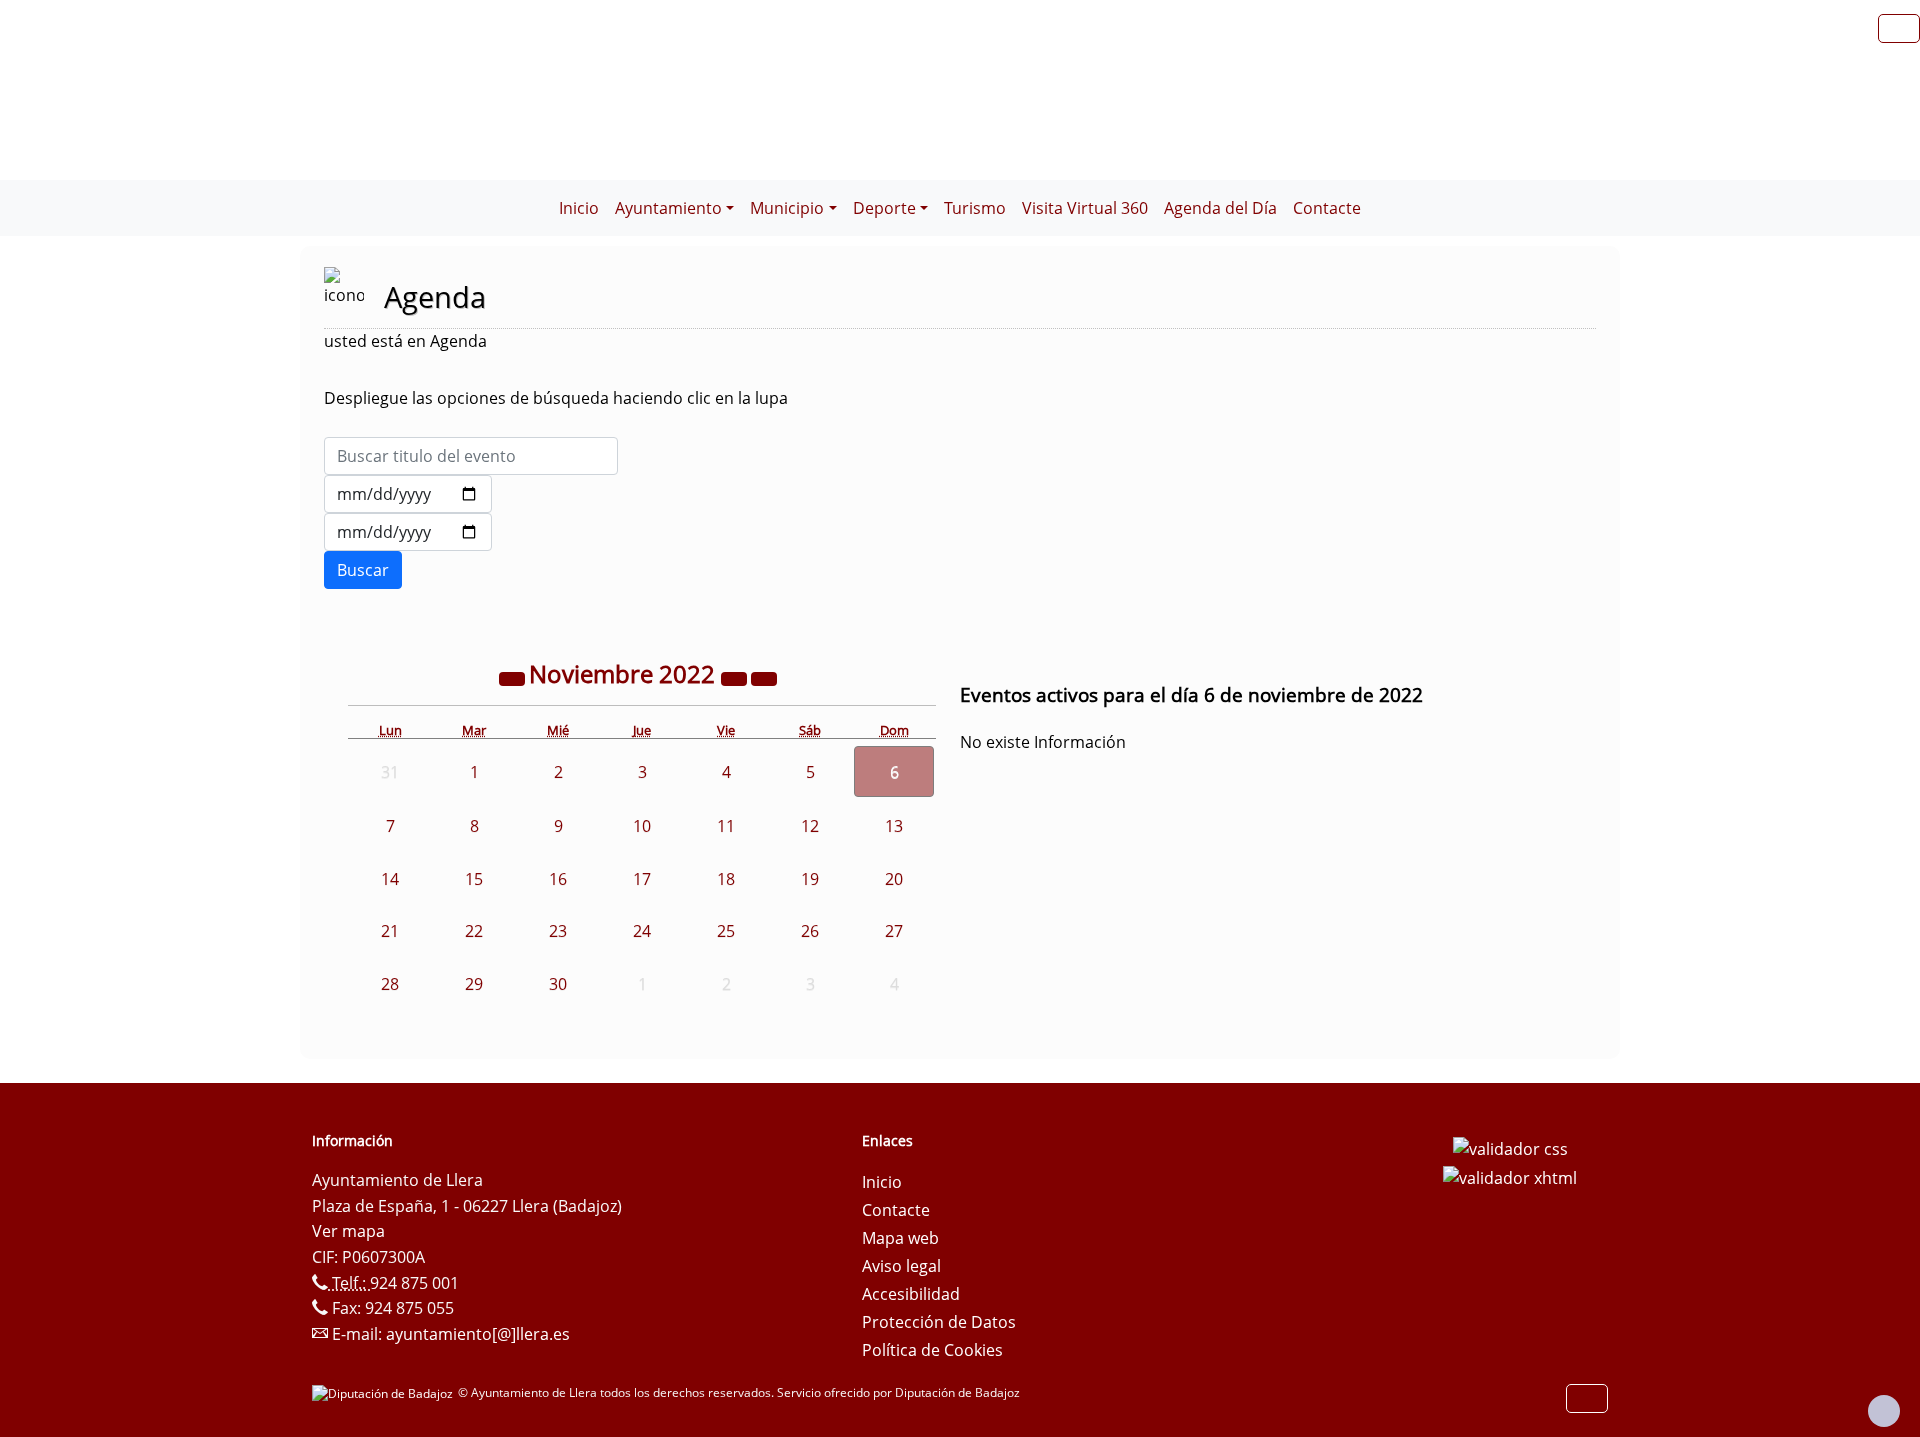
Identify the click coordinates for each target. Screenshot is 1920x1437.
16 (558, 879)
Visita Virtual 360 (1085, 208)
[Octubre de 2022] (514, 677)
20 (894, 879)
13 (894, 826)
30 (558, 984)
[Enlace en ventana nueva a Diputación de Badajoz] (385, 1392)
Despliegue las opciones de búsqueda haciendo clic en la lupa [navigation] (556, 398)
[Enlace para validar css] (1510, 1147)
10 (642, 826)
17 (642, 879)
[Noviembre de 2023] (736, 677)
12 (810, 826)
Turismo (975, 208)
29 (474, 984)
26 (810, 931)
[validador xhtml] (1510, 1177)
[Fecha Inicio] (408, 494)
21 (390, 931)
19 (810, 879)
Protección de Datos (939, 1322)
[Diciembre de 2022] (764, 677)
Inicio (579, 208)
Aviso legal (901, 1266)
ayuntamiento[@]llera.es (478, 1334)
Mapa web (900, 1238)
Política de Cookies (932, 1350)
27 (894, 931)
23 (558, 931)
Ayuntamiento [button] (668, 208)
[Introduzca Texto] (471, 456)
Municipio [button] (787, 208)
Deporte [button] (884, 208)
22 (474, 931)
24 (642, 931)
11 (726, 826)
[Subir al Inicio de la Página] (1884, 1411)
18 (726, 879)
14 (390, 879)
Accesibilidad (911, 1294)
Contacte (1327, 208)
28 (390, 984)
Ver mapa (348, 1231)
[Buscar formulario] (363, 570)
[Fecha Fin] (408, 532)
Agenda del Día (1220, 208)
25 (726, 931)
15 (474, 879)
